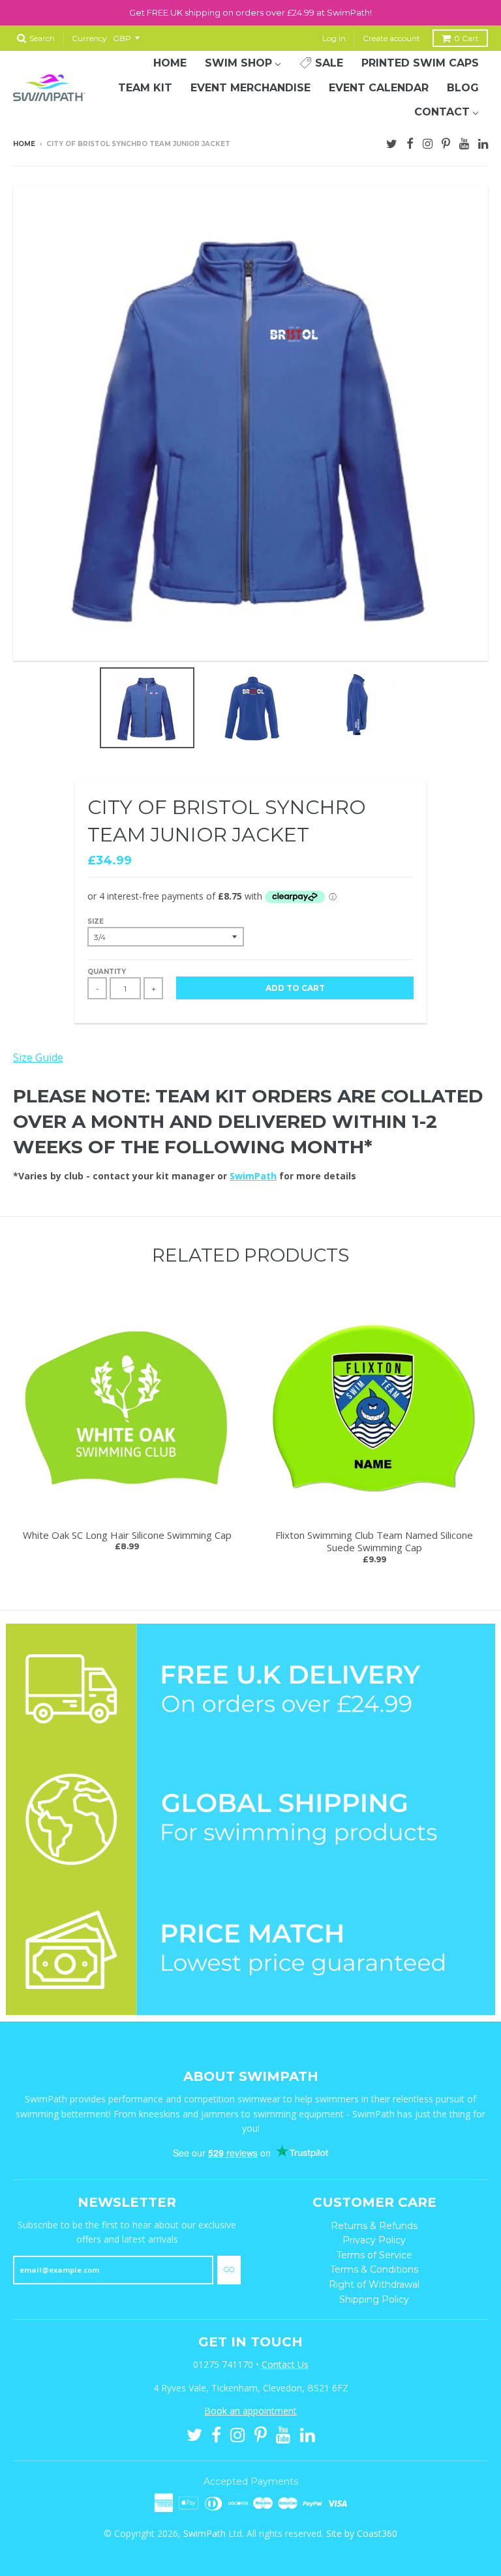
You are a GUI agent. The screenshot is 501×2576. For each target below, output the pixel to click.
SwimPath (253, 1176)
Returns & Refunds (374, 2226)
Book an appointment (250, 2411)
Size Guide (38, 1057)
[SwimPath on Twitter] (392, 142)
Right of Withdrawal (374, 2284)
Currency (89, 38)
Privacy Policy (374, 2240)
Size (96, 921)
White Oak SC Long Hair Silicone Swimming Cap (127, 1535)
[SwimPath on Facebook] (410, 142)
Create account (391, 38)
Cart (466, 38)
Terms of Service (374, 2255)
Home (24, 144)
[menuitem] (170, 63)
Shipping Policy (374, 2299)
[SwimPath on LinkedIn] (483, 142)
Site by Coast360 (362, 2533)
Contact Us (285, 2364)
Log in (334, 38)
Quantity (107, 972)
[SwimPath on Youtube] (464, 142)
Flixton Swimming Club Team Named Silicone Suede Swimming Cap (374, 1541)
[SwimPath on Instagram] (428, 142)
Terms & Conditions (374, 2269)
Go (229, 2269)
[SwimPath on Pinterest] (446, 142)
